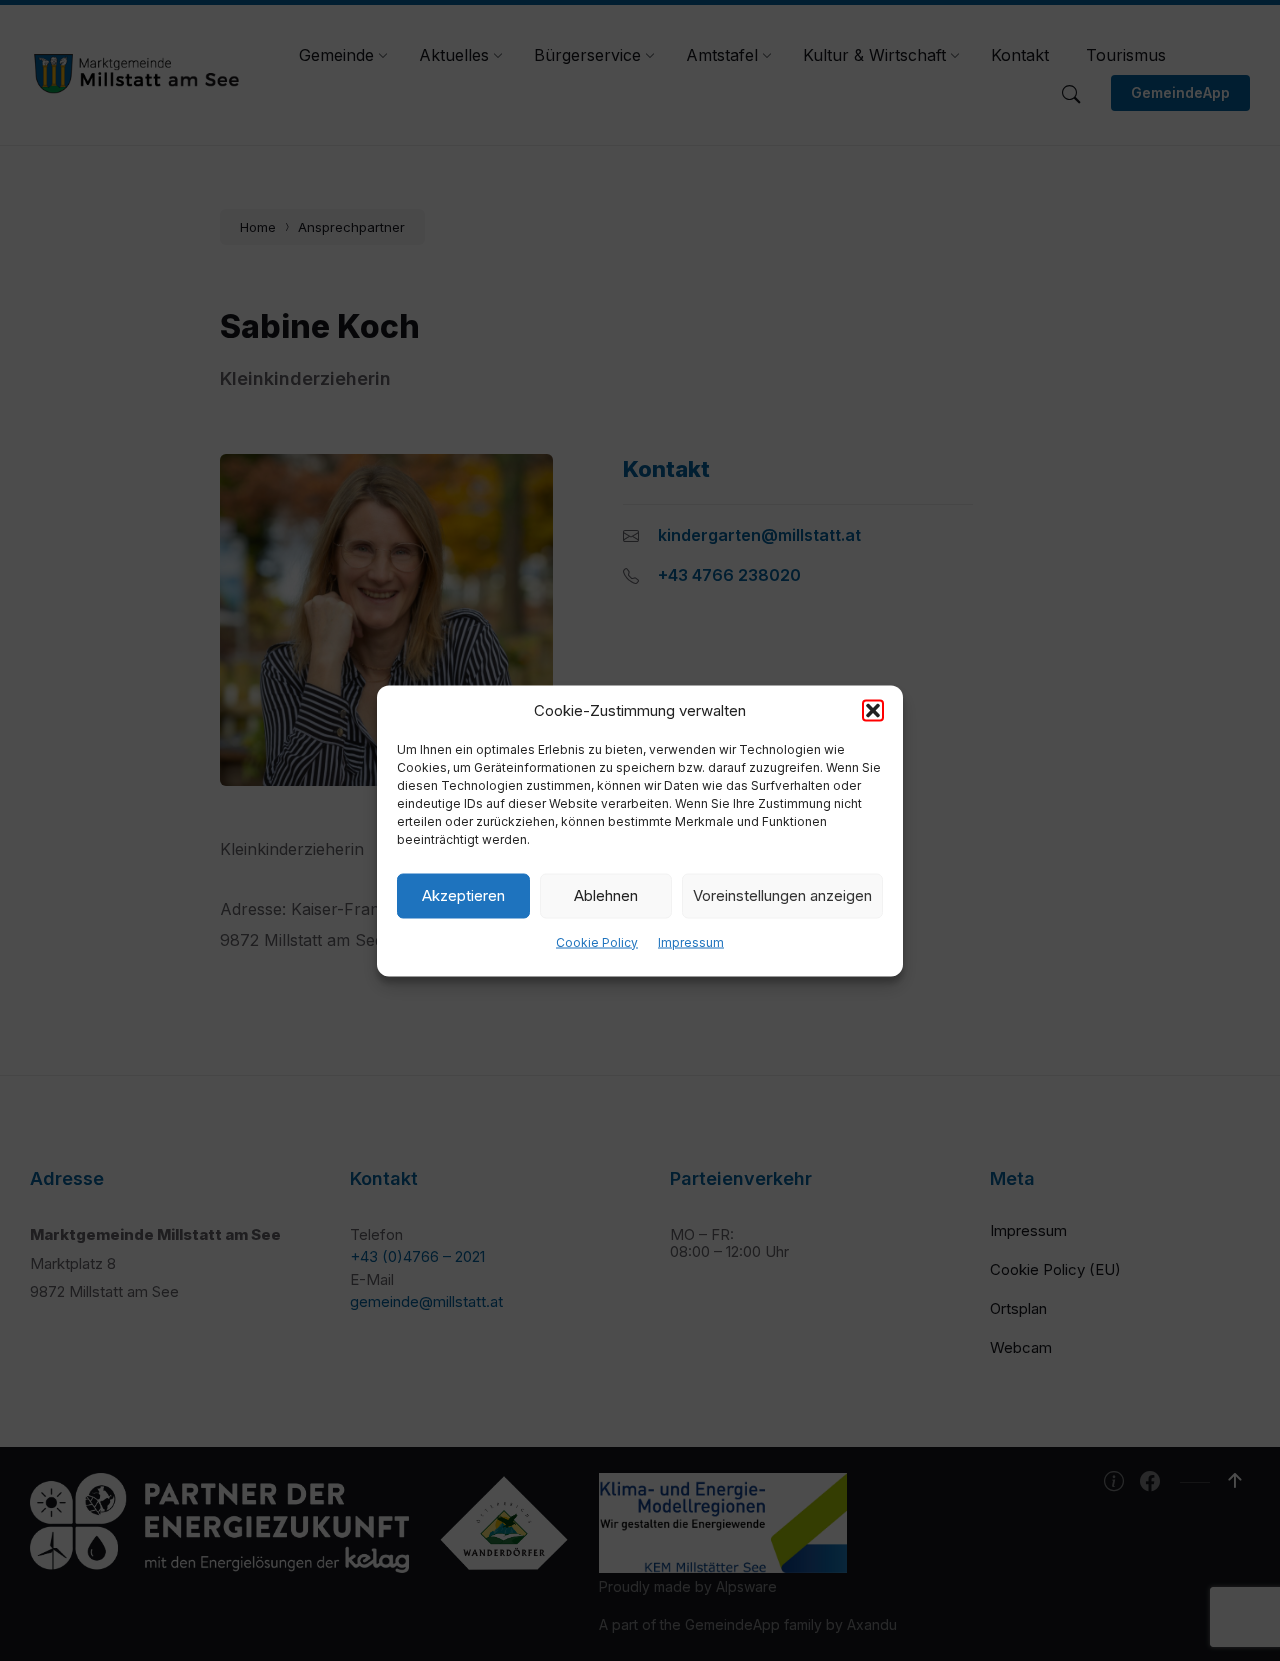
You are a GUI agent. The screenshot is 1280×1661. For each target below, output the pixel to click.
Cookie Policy (597, 941)
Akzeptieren (463, 895)
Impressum (691, 941)
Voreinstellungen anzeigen (782, 895)
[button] (873, 710)
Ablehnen (606, 895)
